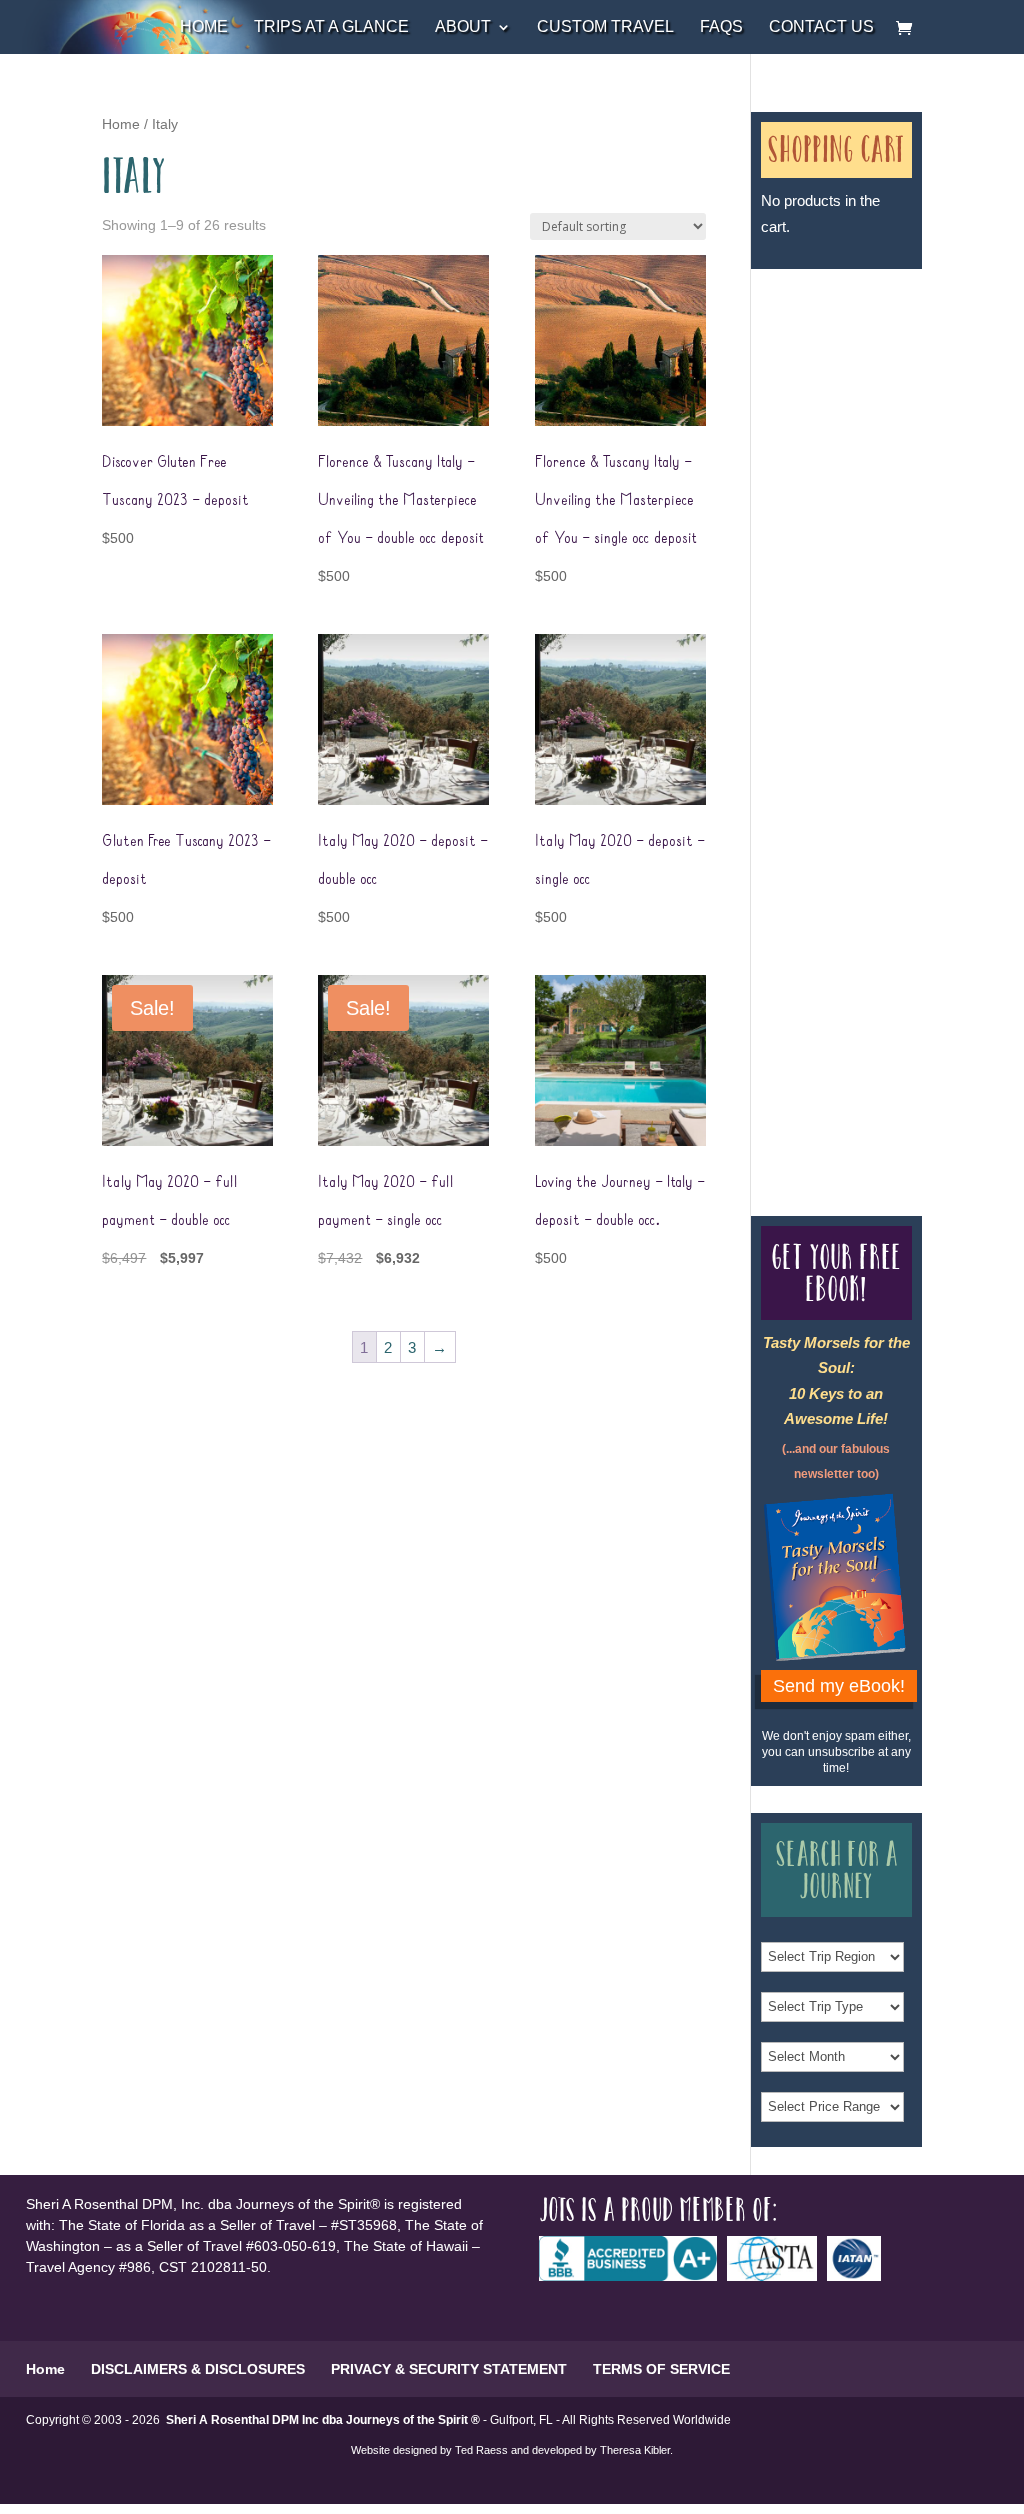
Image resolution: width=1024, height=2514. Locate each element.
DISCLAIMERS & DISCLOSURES (198, 2369)
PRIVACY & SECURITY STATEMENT (449, 2369)
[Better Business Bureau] (633, 2276)
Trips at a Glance (331, 27)
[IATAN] (859, 2276)
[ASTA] (777, 2276)
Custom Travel (605, 27)
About (463, 27)
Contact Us (821, 27)
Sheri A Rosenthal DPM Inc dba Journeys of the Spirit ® (323, 2420)
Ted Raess (481, 2450)
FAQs (721, 27)
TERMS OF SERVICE (661, 2369)
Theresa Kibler (635, 2450)
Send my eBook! (839, 1686)
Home (204, 27)
